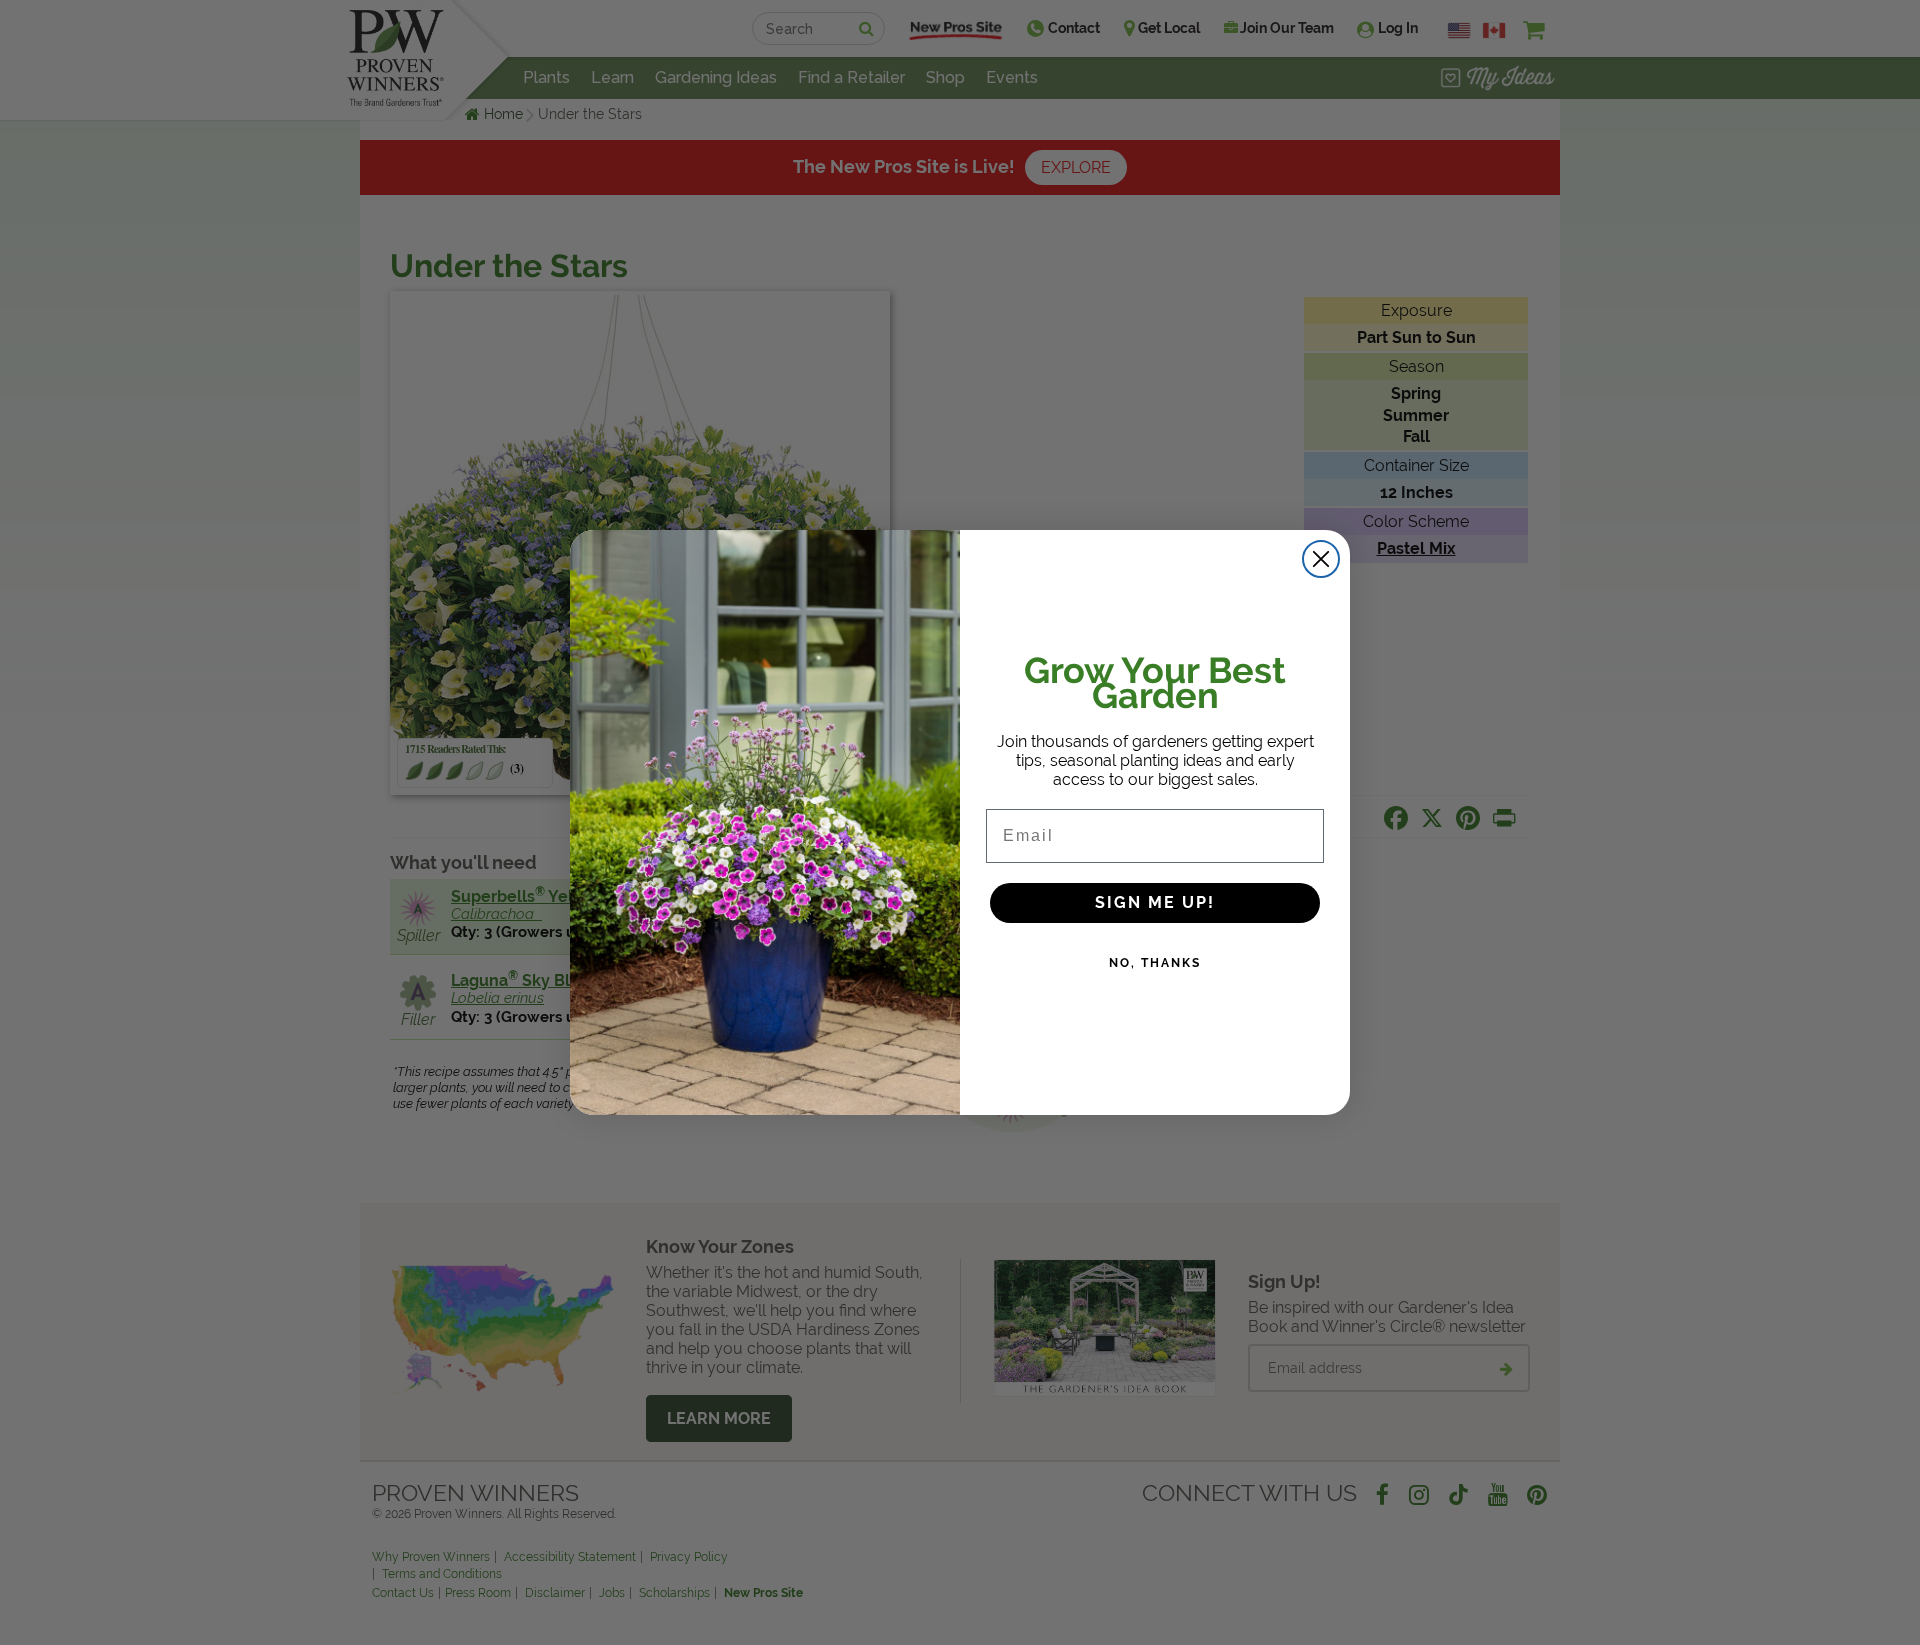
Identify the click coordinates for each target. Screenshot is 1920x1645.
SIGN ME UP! (1155, 902)
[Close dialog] (1321, 559)
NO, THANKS (1155, 963)
